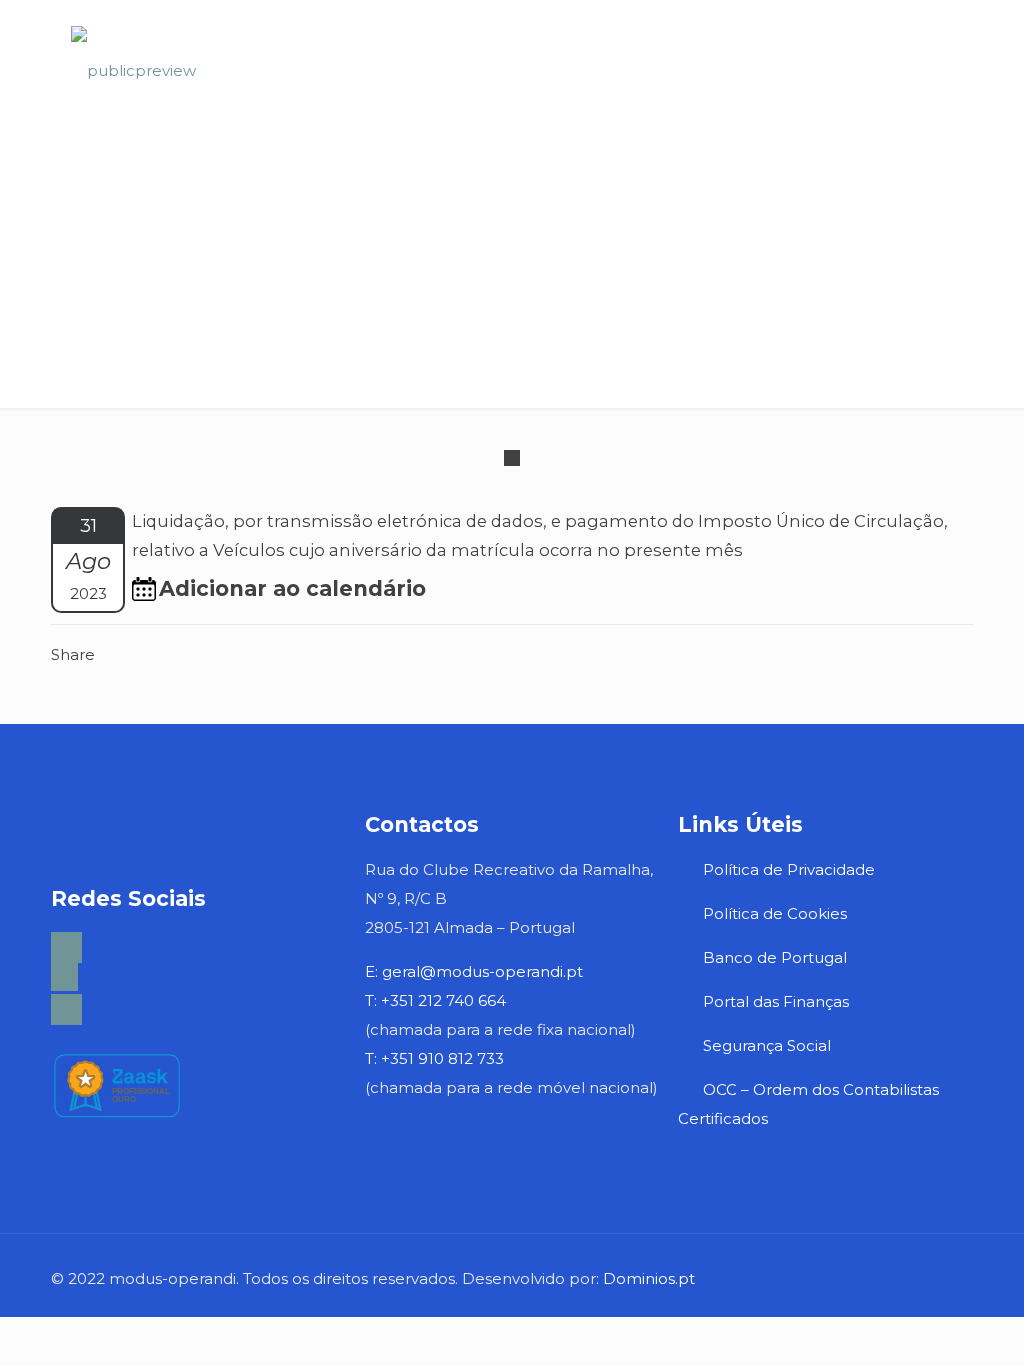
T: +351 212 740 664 (435, 1000)
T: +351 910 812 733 (436, 1058)
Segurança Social (767, 1045)
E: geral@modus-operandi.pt (474, 971)
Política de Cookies (775, 913)
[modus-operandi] (133, 70)
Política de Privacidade (789, 869)
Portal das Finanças (778, 1001)
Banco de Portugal (775, 957)
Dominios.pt (649, 1278)
